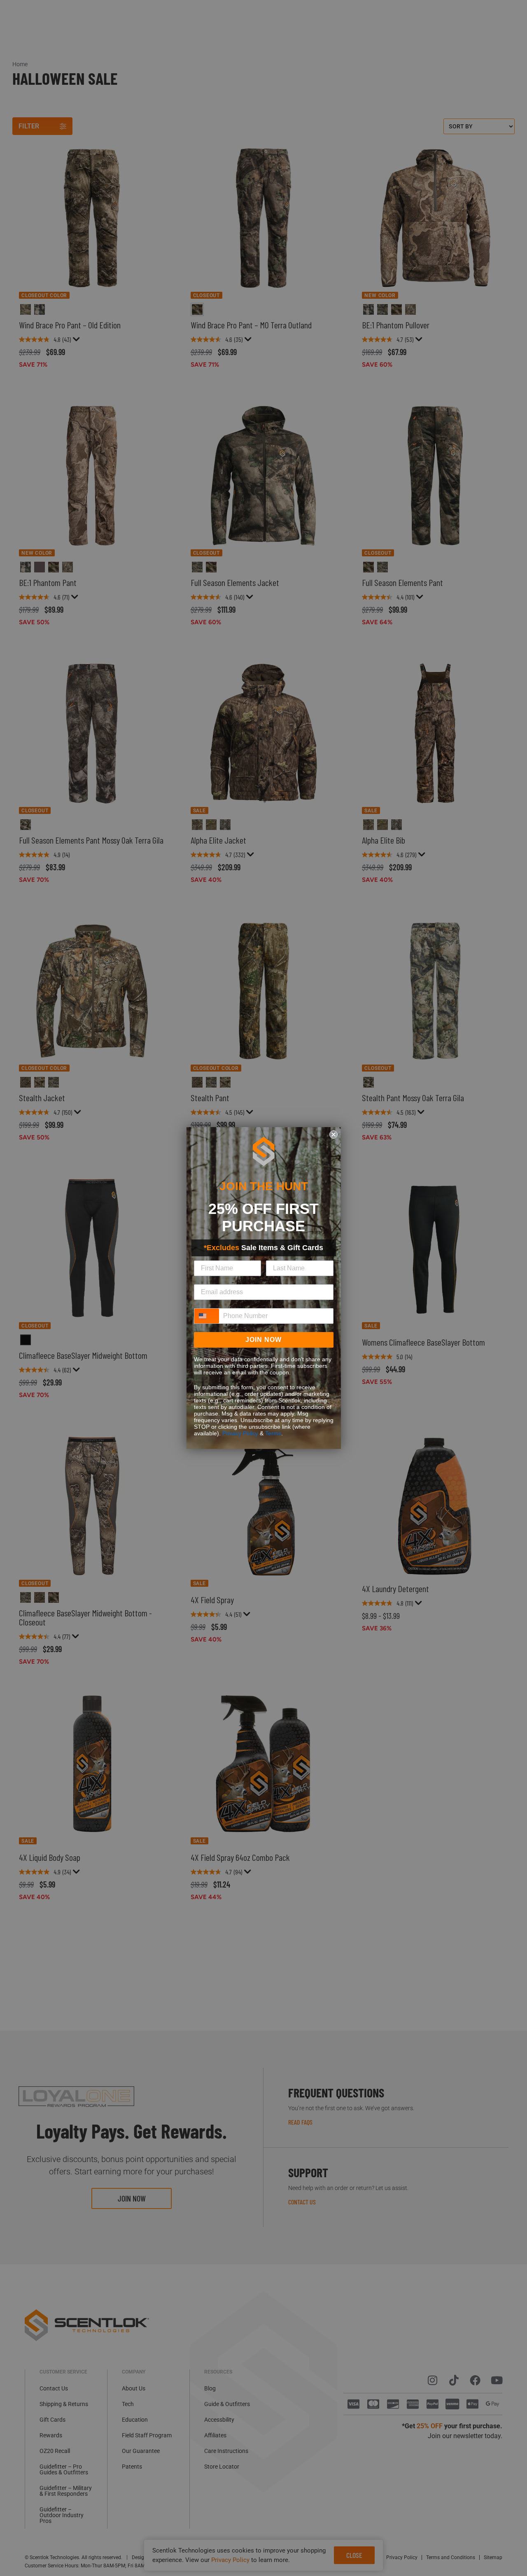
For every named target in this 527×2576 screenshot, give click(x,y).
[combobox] (207, 1316)
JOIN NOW (263, 1340)
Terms (273, 1433)
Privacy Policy (240, 1433)
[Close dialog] (333, 1135)
